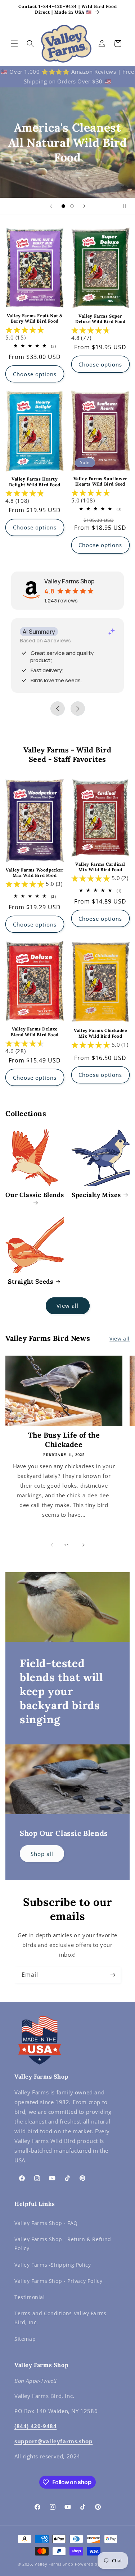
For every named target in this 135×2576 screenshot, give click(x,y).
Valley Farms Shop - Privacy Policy (58, 2281)
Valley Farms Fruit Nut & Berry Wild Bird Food (35, 318)
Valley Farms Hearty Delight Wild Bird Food (35, 482)
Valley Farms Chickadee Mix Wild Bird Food (100, 1033)
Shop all (42, 1854)
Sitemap (25, 2339)
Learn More (67, 168)
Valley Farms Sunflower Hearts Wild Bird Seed (100, 481)
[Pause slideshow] (127, 206)
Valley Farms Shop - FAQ (46, 2223)
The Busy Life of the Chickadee (64, 1440)
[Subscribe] (113, 1975)
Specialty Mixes (96, 1195)
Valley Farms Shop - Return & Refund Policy (63, 2244)
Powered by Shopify (96, 2564)
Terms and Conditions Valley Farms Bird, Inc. (60, 2318)
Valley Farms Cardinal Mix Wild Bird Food (100, 867)
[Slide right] (84, 1545)
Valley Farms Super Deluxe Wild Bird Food (100, 319)
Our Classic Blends (35, 1195)
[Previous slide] (51, 206)
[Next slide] (84, 206)
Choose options (35, 374)
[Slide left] (52, 1545)
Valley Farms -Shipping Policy (53, 2265)
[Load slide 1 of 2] (63, 206)
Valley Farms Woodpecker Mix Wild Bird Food (35, 873)
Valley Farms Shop (54, 2564)
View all (67, 1306)
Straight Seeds (30, 1282)
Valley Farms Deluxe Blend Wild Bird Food (35, 1032)
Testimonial (30, 2297)
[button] (14, 44)
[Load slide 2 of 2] (72, 206)
